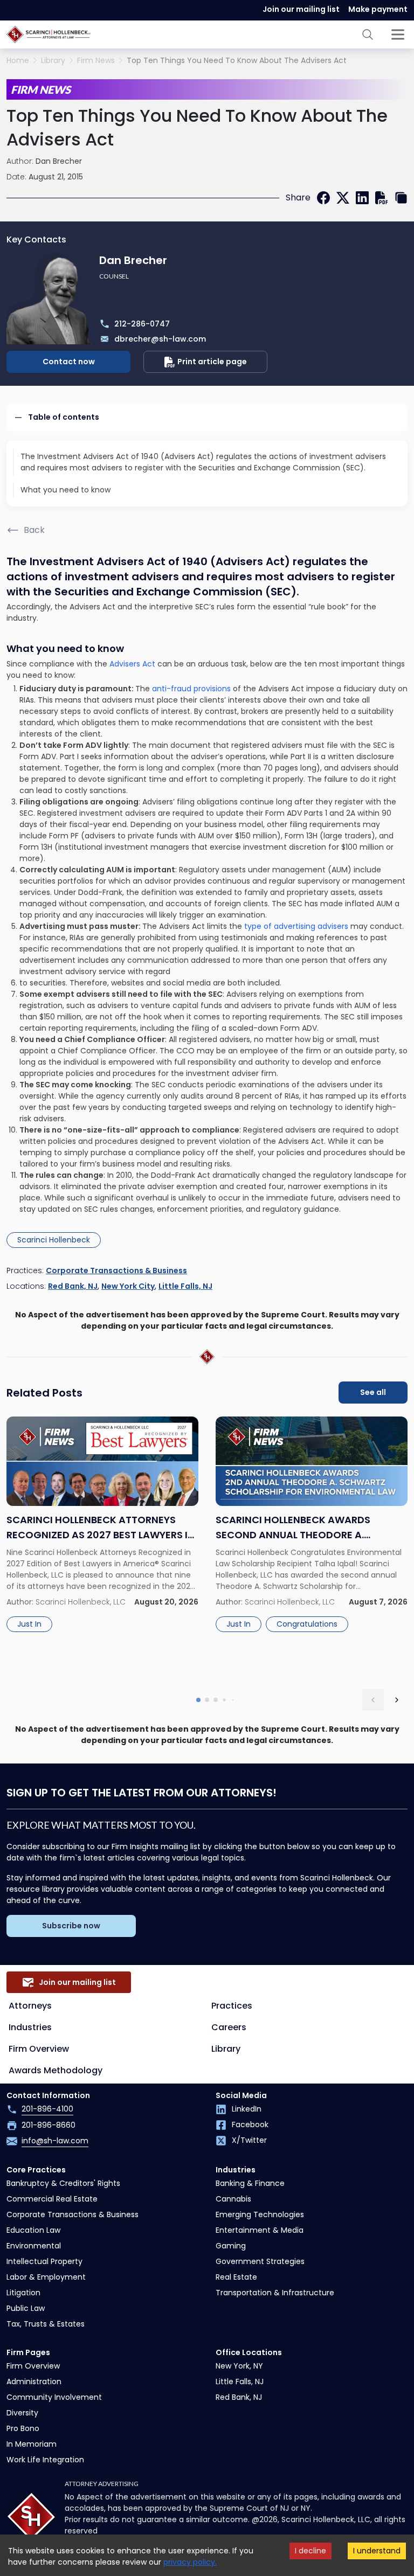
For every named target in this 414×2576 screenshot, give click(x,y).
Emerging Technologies (260, 2214)
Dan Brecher (59, 161)
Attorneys (30, 2006)
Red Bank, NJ (73, 1286)
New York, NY (239, 2366)
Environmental (34, 2246)
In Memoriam (32, 2444)
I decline (310, 2551)
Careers (229, 2027)
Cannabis (233, 2199)
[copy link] (401, 198)
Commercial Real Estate (52, 2199)
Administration (34, 2381)
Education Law (33, 2230)
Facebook (250, 2124)
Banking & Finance (250, 2183)
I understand (377, 2551)
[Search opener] (368, 34)
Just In (29, 1624)
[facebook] (323, 198)
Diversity (22, 2413)
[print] (382, 198)
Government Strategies (260, 2261)
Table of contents (64, 417)
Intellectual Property (44, 2261)
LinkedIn (247, 2109)
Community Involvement (54, 2397)
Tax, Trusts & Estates (46, 2324)
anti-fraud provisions (190, 689)
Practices (232, 2006)
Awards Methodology (56, 2070)
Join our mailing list (301, 9)
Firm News (96, 61)
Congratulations (307, 1624)
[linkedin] (362, 198)
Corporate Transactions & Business (116, 1270)
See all (373, 1392)
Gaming (231, 2246)
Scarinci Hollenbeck (54, 1240)
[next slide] (397, 1700)
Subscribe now (71, 1926)
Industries (30, 2027)
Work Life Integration (45, 2460)
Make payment (378, 9)
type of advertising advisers (297, 926)
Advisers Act (132, 664)
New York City (128, 1286)
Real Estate (236, 2277)
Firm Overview (39, 2049)
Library (53, 61)
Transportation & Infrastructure (275, 2293)
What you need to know (65, 490)
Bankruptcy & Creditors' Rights (63, 2183)
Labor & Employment (46, 2277)
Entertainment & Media (260, 2230)
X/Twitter (249, 2140)
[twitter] (343, 198)
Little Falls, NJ (185, 1286)
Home (18, 61)
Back (34, 530)
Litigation (23, 2293)
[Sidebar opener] (398, 34)
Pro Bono (23, 2428)
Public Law (26, 2308)
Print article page (212, 362)
